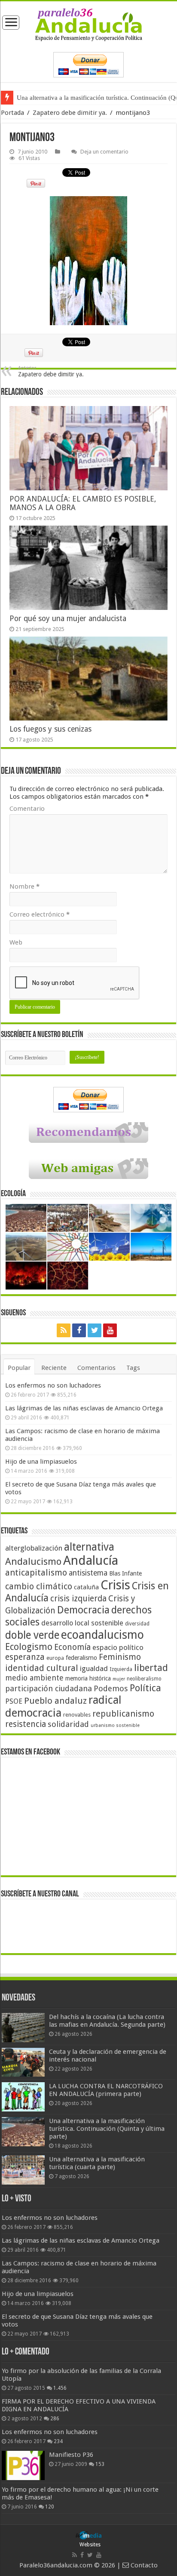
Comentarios (96, 1368)
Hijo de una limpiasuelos (41, 1462)
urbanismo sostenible (115, 1725)
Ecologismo (29, 1647)
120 (50, 2507)
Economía (72, 1647)
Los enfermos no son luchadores (53, 1385)
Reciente (54, 1368)
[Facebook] (79, 1330)
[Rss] (64, 1330)
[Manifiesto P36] (23, 2465)
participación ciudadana (49, 1688)
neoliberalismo (144, 1679)
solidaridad (68, 1724)
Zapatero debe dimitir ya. (70, 113)
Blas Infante (125, 1573)
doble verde (32, 1635)
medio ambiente (34, 1678)
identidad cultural (42, 1668)
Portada (12, 113)
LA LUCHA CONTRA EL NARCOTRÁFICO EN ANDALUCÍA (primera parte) (106, 2090)
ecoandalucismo (102, 1635)
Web (16, 942)
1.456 (60, 2388)
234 (58, 2441)
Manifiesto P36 (71, 2455)
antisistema (88, 1573)
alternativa (89, 1547)
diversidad (137, 1624)
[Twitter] (95, 1330)
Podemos (111, 1688)
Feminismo (120, 1657)
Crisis (115, 1585)
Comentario (27, 809)
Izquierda (121, 1669)
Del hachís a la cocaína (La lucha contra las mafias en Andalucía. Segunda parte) (107, 2021)
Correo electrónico (40, 914)
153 (100, 2464)
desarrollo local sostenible (82, 1623)
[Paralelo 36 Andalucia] (88, 25)
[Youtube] (110, 1330)
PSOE (14, 1701)
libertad (151, 1668)
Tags (133, 1368)
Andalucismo (33, 1561)
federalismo (81, 1658)
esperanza (25, 1657)
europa (55, 1658)
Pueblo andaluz (55, 1701)
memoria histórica (88, 1678)
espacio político (118, 1647)
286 (55, 2419)
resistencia (26, 1724)
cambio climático (39, 1587)
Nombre (24, 886)
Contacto (143, 2565)
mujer (119, 1679)
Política (145, 1688)
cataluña (86, 1587)
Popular (19, 1368)
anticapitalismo (36, 1573)
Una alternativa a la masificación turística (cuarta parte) (97, 2163)
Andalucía (91, 1560)
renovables (77, 1715)
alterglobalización (34, 1548)
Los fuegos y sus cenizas (50, 729)
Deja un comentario (104, 152)
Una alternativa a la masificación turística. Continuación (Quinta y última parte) (107, 2129)
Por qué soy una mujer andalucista (68, 619)
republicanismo (123, 1714)
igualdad (94, 1668)
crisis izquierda (78, 1599)
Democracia (83, 1610)
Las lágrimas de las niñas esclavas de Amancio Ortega (84, 1408)
